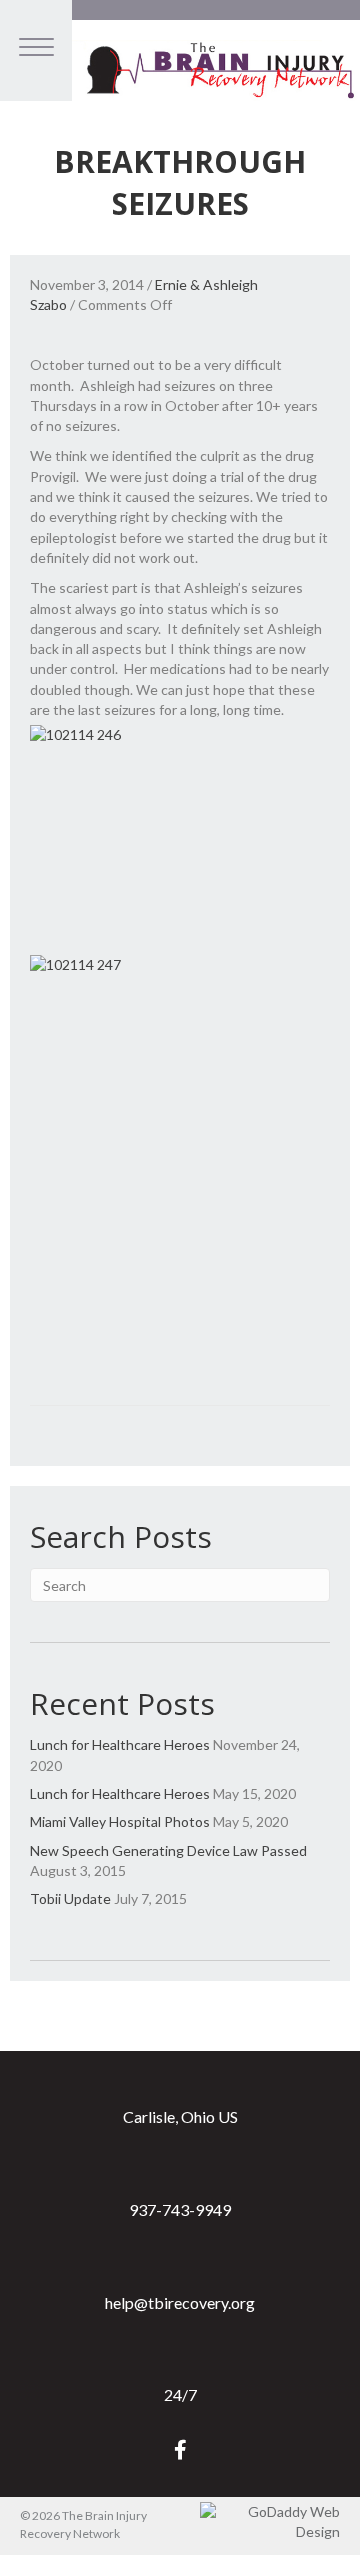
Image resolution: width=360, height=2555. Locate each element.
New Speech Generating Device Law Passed (168, 1850)
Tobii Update (70, 1898)
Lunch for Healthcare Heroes (120, 1744)
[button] (180, 2449)
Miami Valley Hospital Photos (120, 1821)
